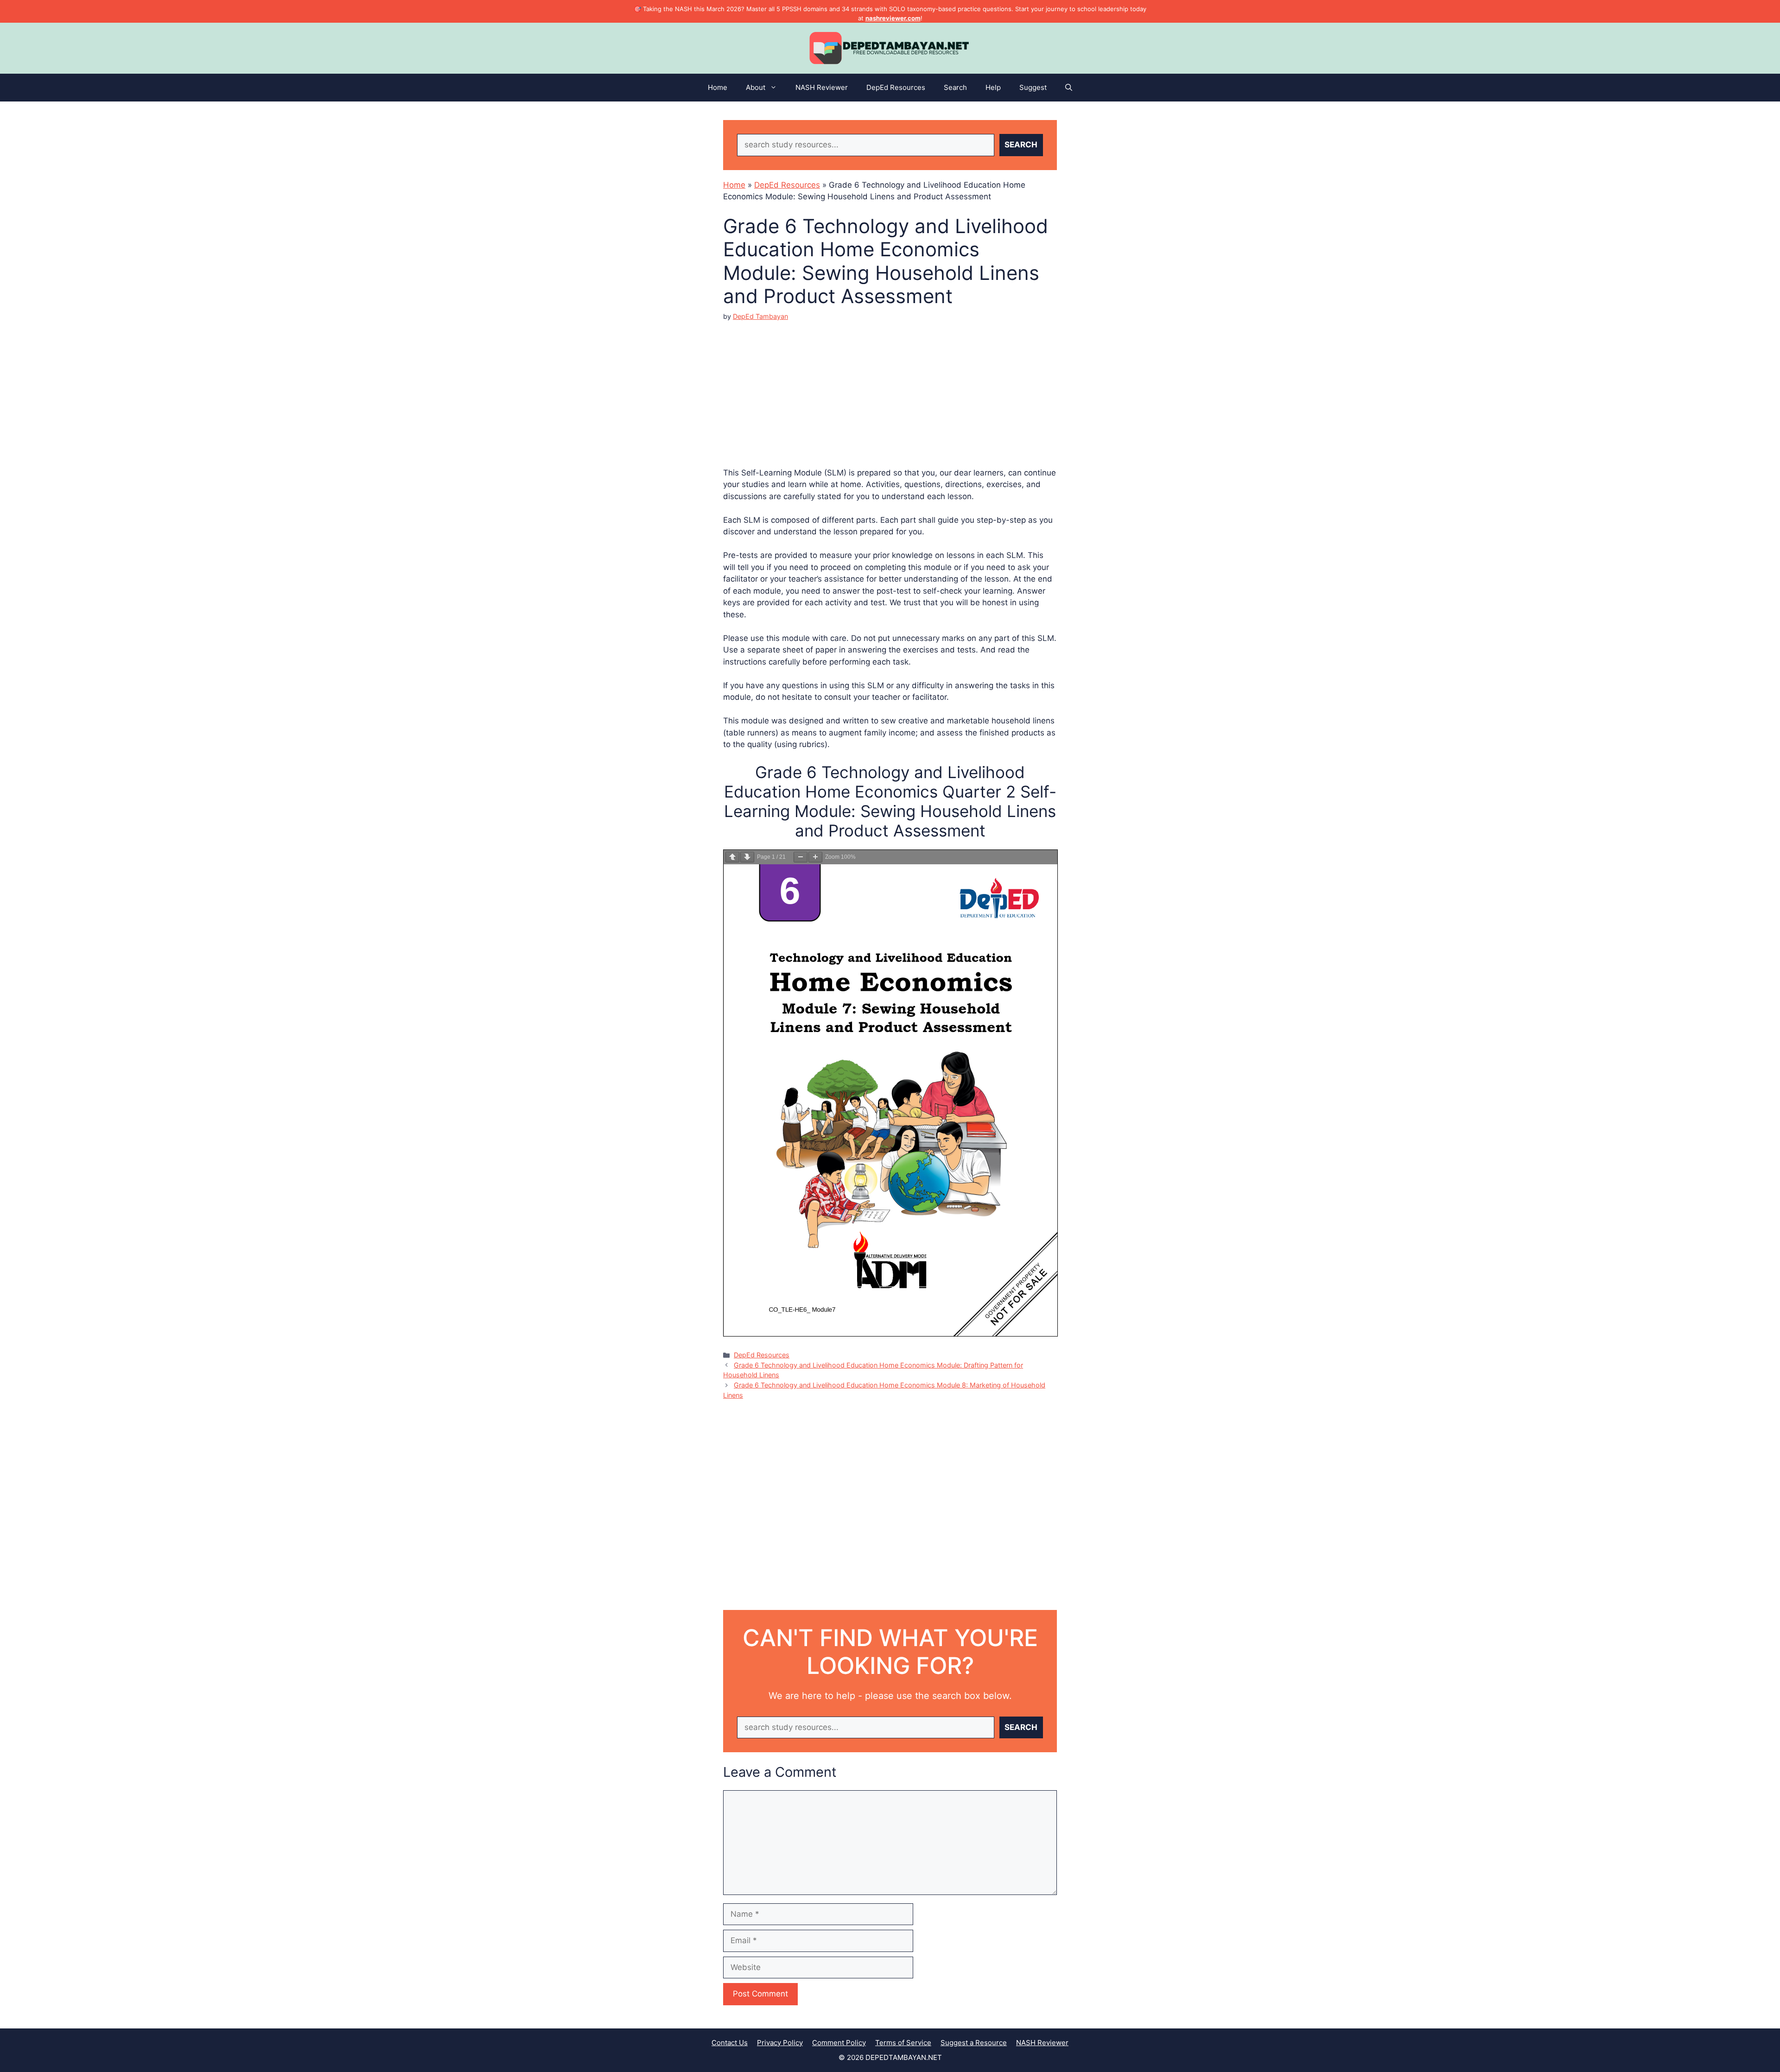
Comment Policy (839, 2043)
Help (993, 87)
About (756, 87)
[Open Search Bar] (1069, 88)
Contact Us (730, 2043)
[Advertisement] (890, 387)
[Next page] (747, 857)
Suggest (1033, 87)
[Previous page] (732, 857)
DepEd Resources (896, 87)
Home (718, 87)
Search (955, 87)
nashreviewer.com (893, 18)
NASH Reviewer (822, 87)
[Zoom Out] (801, 857)
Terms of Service (903, 2043)
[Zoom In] (815, 857)
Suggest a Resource (974, 2043)
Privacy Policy (780, 2043)
